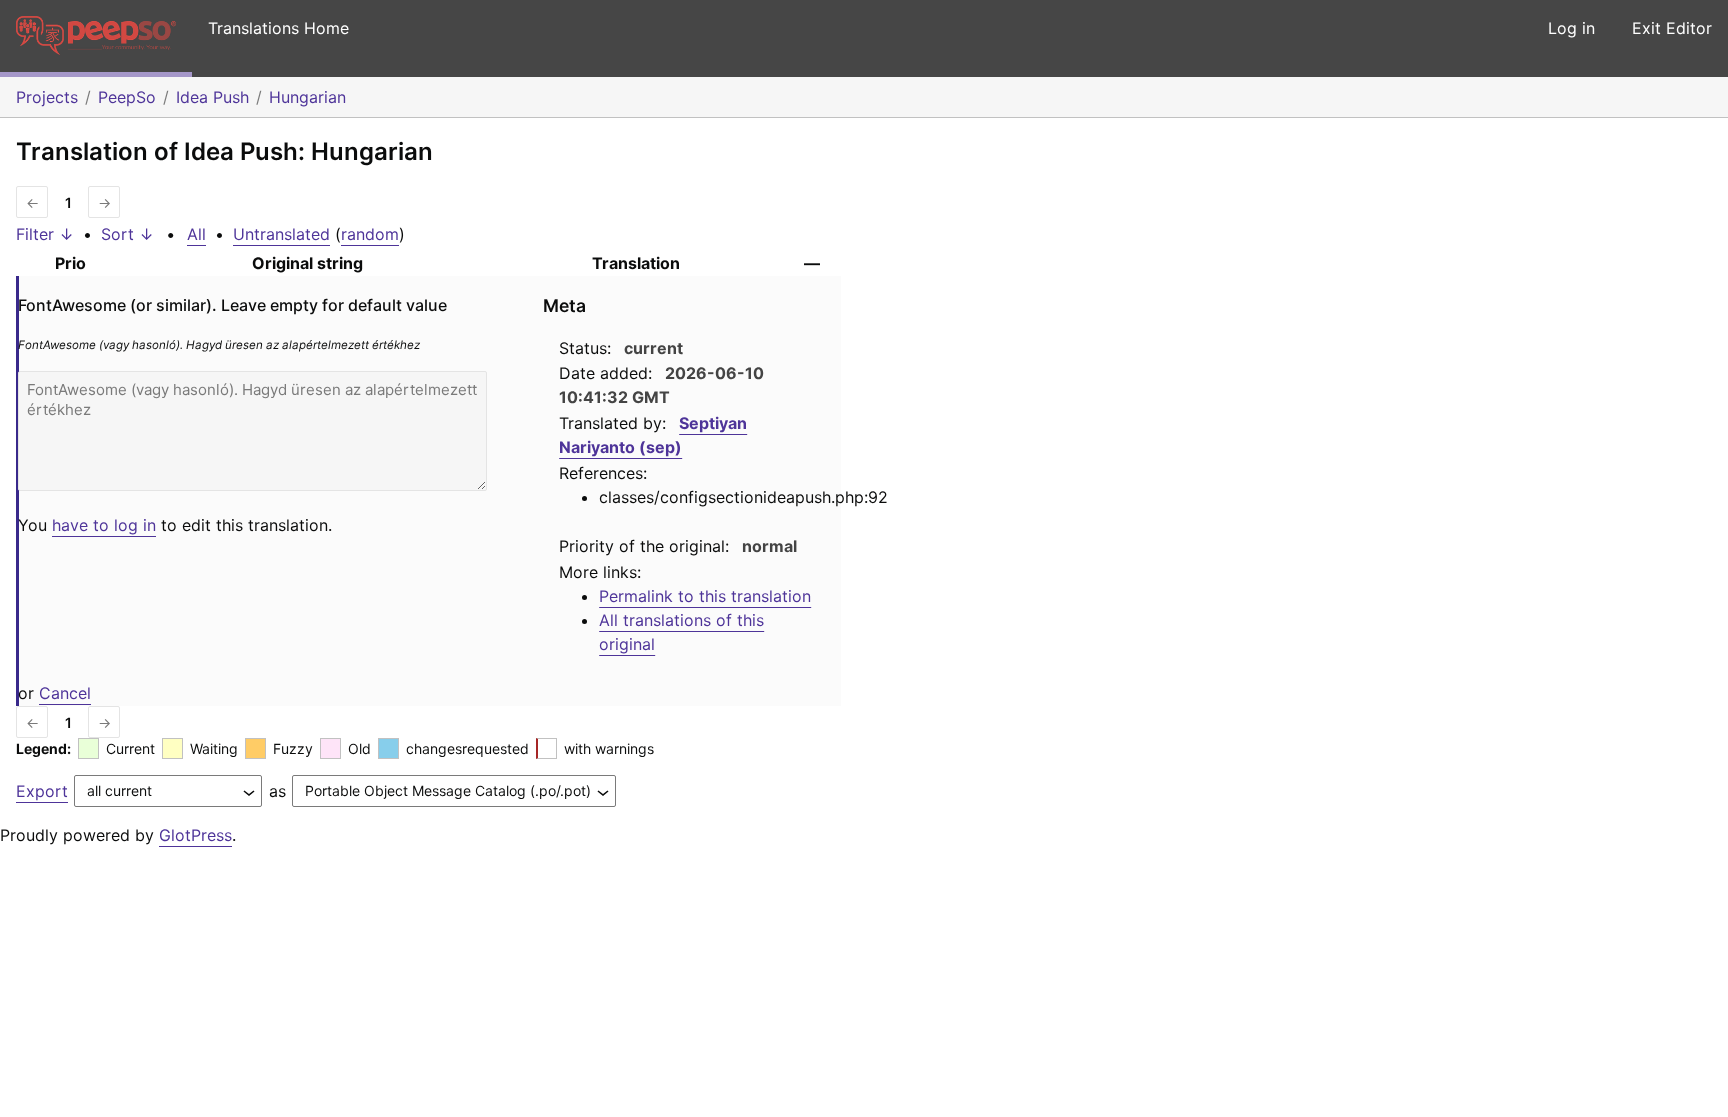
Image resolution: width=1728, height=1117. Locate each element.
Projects (47, 97)
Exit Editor (1672, 28)
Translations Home (278, 28)
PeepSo (127, 97)
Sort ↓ (127, 234)
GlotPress (195, 835)
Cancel (65, 693)
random (370, 234)
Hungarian (307, 97)
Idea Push (212, 97)
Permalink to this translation (705, 596)
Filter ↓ (45, 234)
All (196, 234)
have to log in (104, 525)
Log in (1571, 28)
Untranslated (281, 234)
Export (42, 791)
